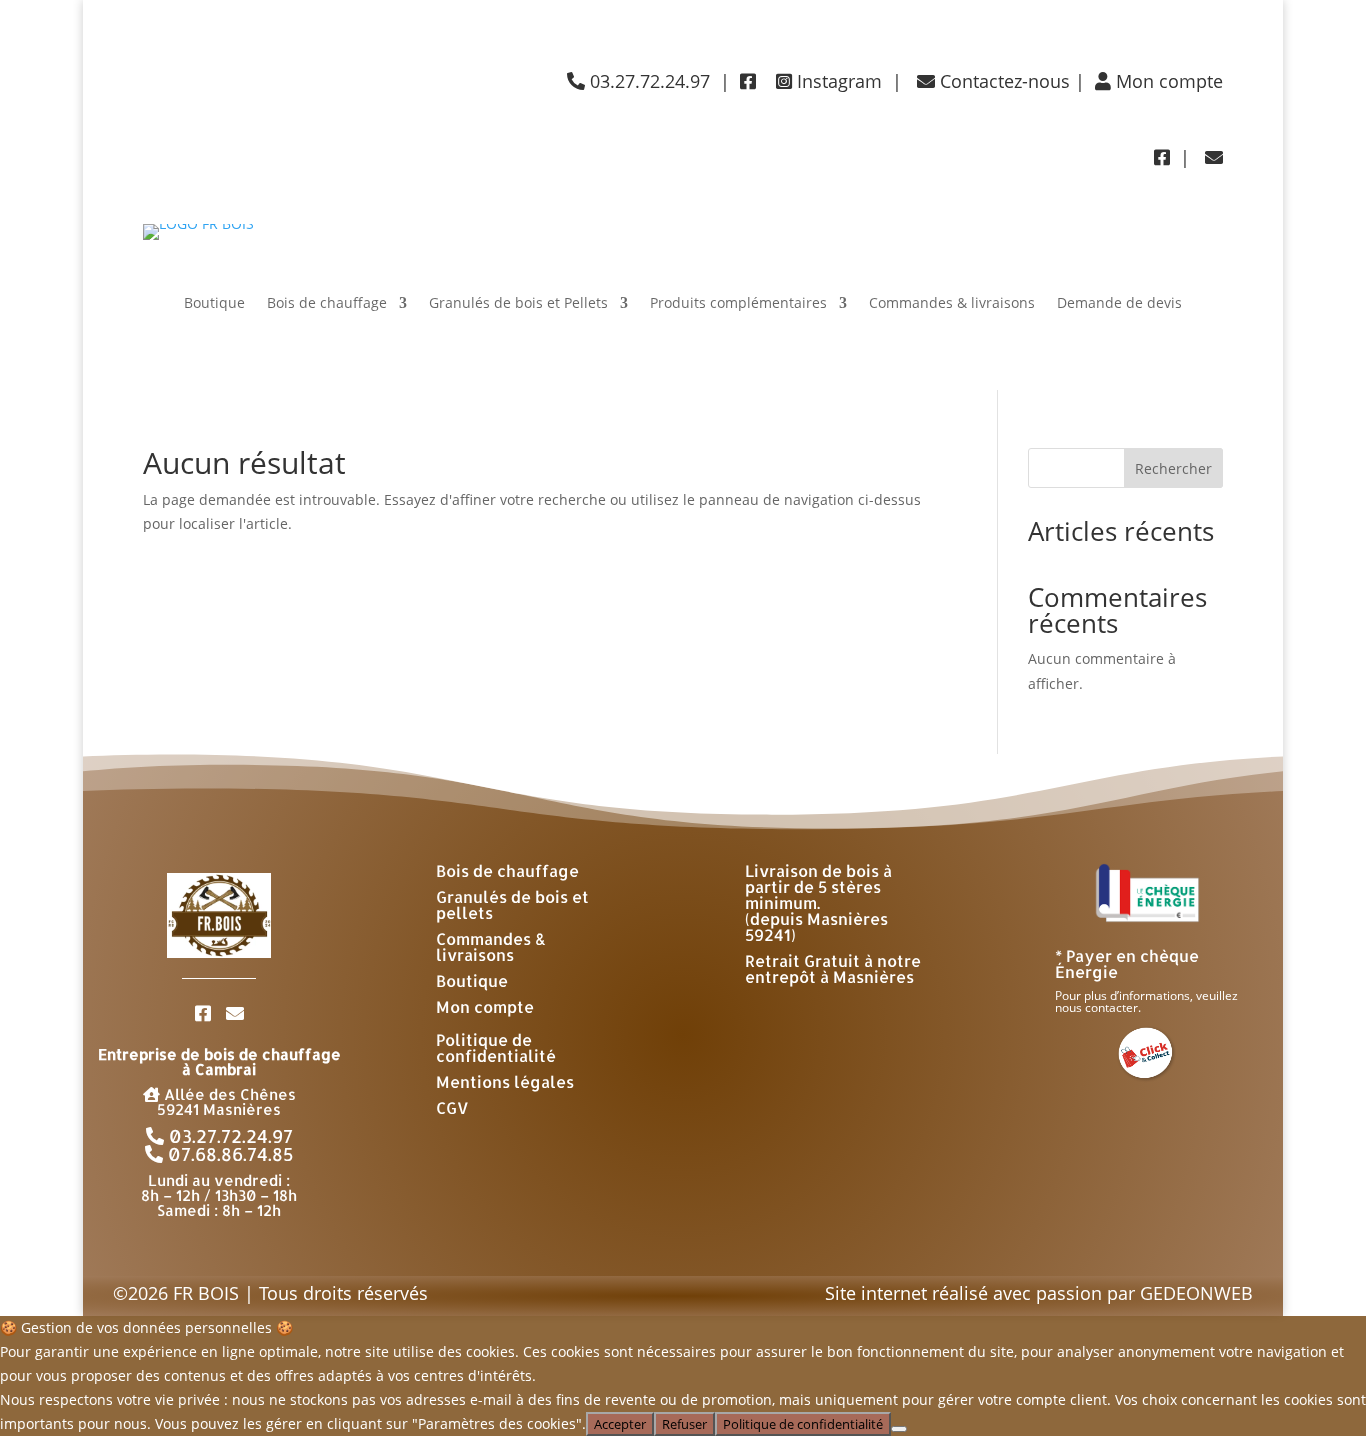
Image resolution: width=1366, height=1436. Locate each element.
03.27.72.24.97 (228, 1135)
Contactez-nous (1002, 81)
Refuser (684, 1424)
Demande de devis (1119, 304)
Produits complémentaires (738, 304)
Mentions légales (505, 1081)
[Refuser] (899, 1429)
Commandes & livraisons (952, 304)
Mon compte (1167, 81)
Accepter (620, 1424)
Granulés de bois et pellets (512, 904)
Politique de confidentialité (496, 1047)
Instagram (837, 81)
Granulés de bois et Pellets (518, 304)
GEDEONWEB (1196, 1293)
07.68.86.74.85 (228, 1153)
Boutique (214, 304)
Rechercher (1173, 468)
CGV (452, 1107)
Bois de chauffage (327, 304)
